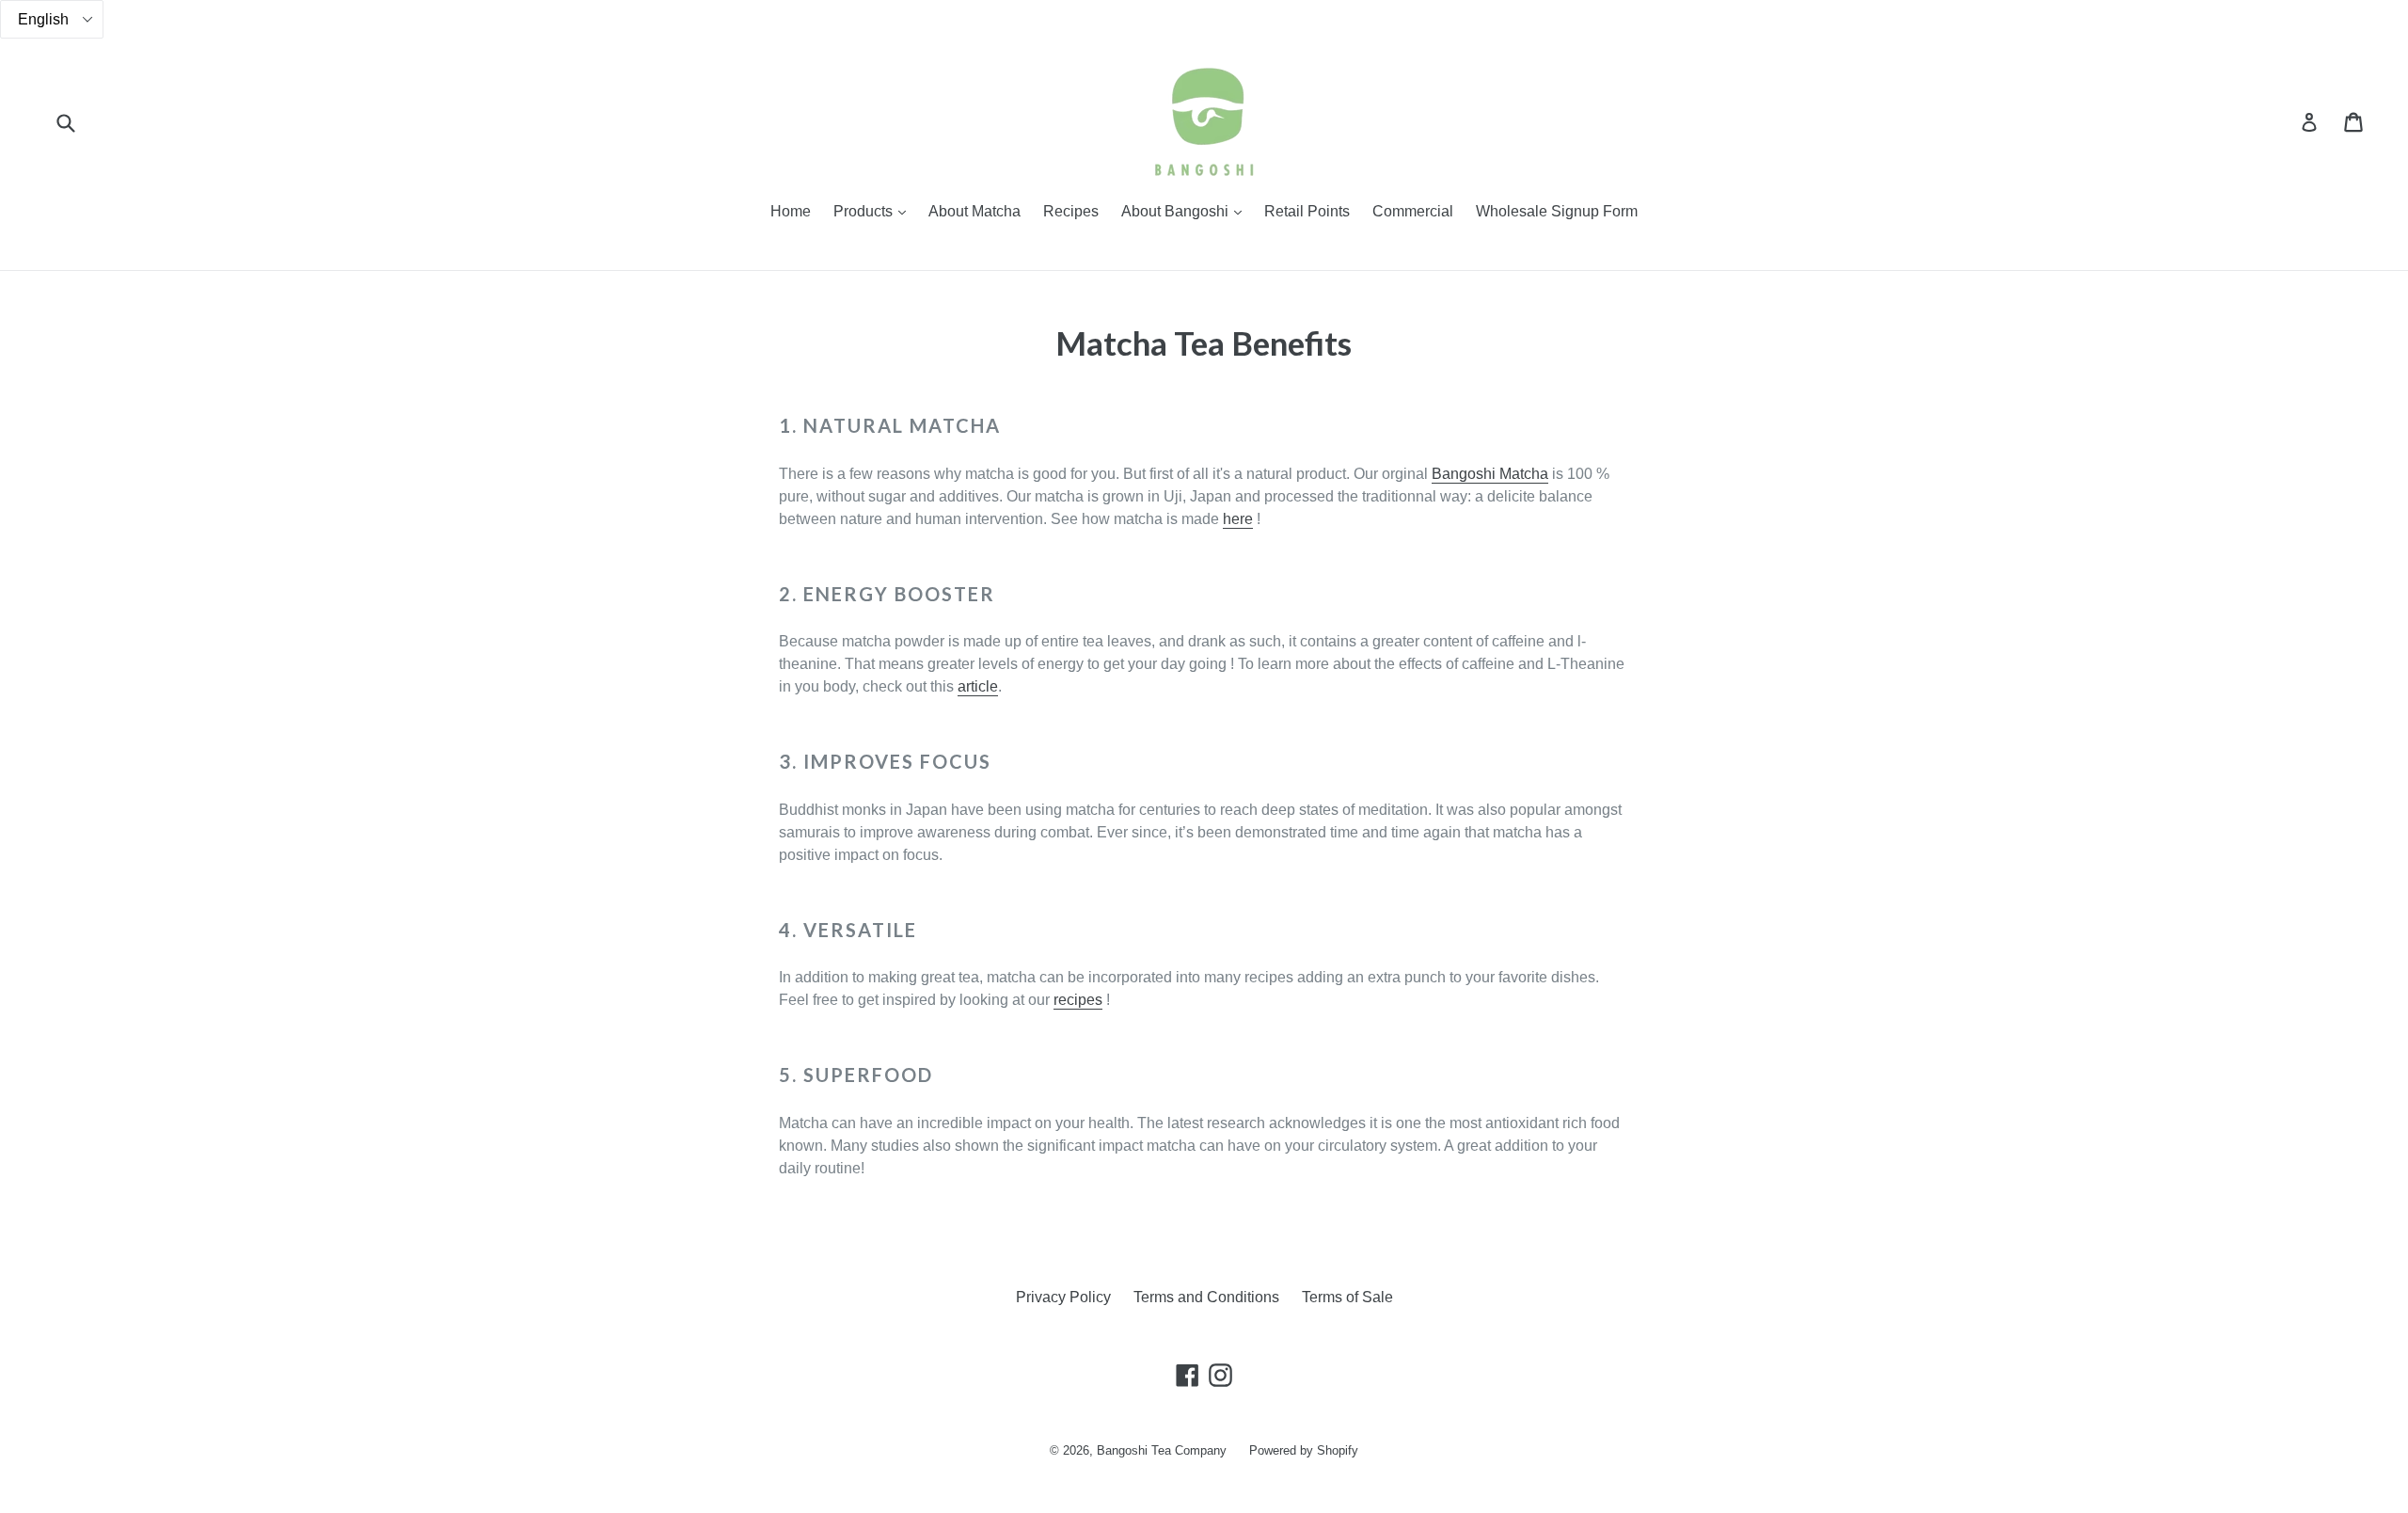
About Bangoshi (1186, 211)
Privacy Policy (1063, 1297)
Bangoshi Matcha (1490, 474)
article (978, 686)
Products (874, 211)
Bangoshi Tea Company (1162, 1450)
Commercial (1413, 211)
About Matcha (974, 211)
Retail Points (1307, 211)
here (1238, 519)
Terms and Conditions (1206, 1297)
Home (791, 211)
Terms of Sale (1347, 1297)
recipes (1078, 1000)
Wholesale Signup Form (1557, 211)
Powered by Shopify (1304, 1450)
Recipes (1071, 211)
